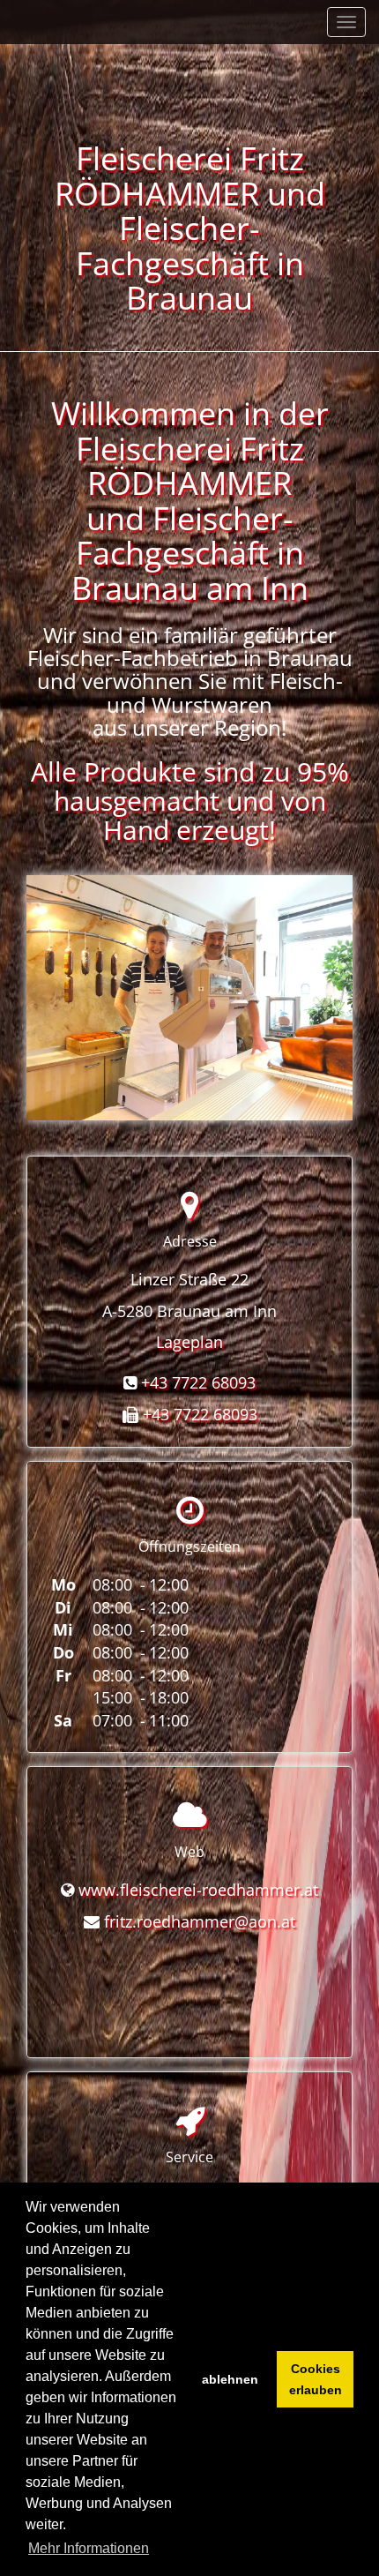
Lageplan (189, 1342)
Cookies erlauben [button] (316, 2379)
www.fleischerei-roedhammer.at (198, 1890)
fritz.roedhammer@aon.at (200, 1921)
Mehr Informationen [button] (89, 2548)
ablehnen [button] (230, 2379)
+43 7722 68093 (198, 1382)
